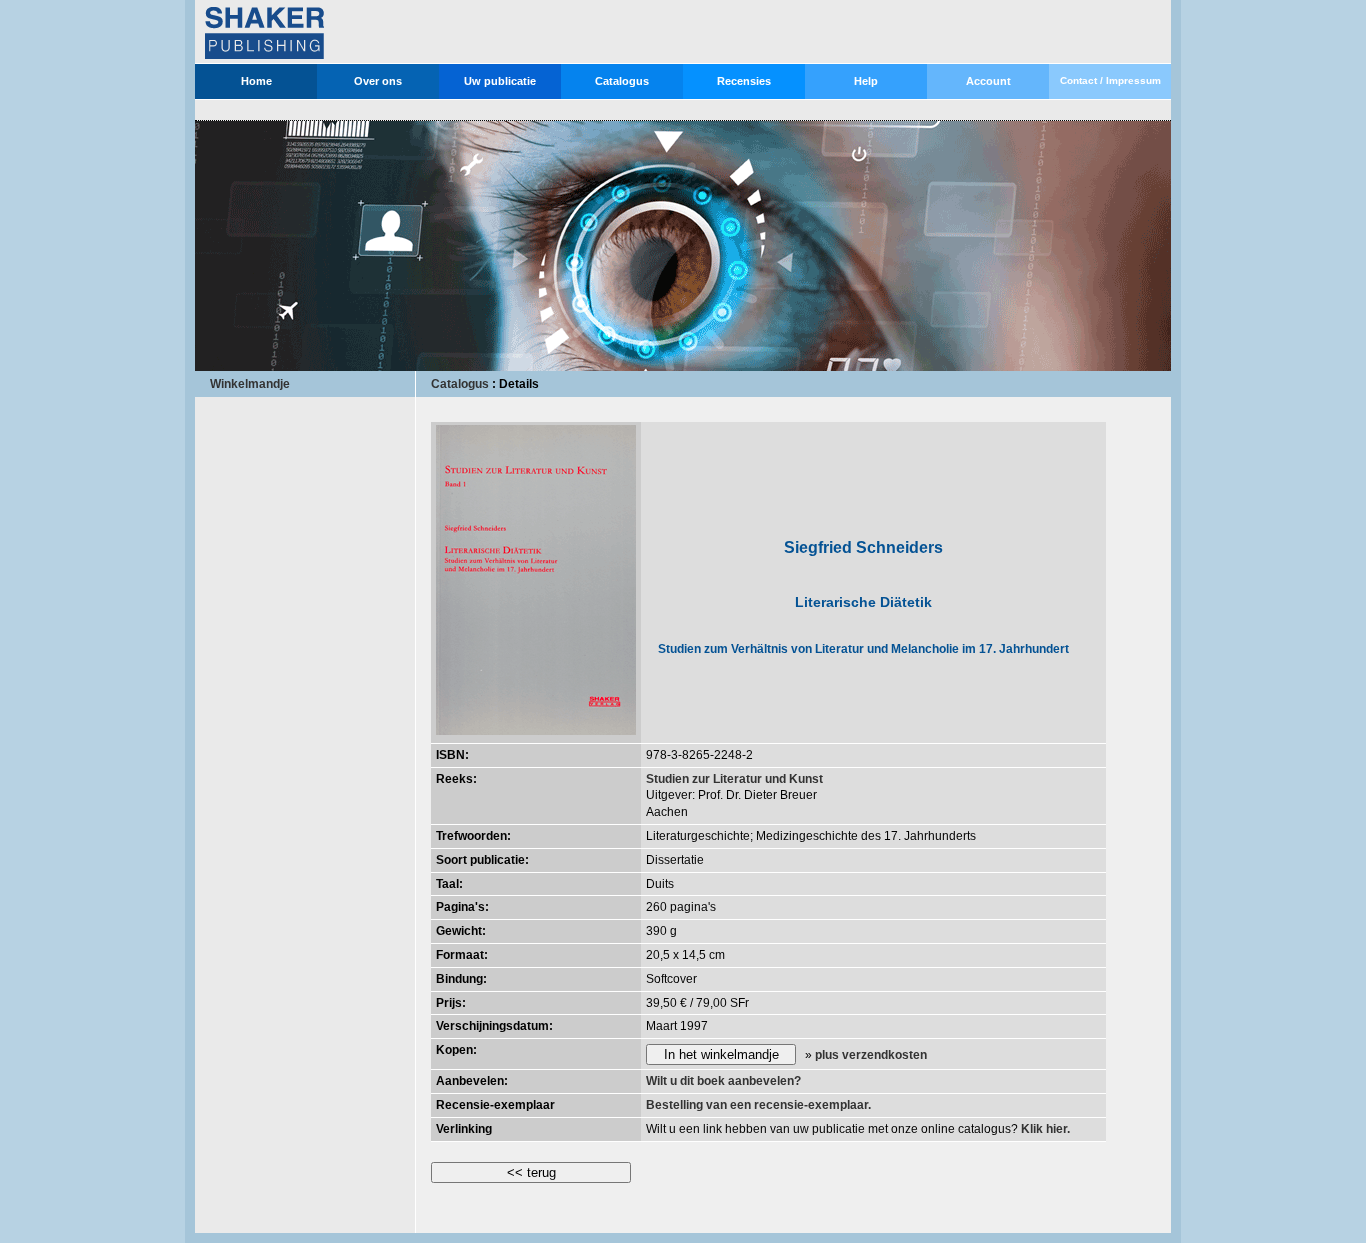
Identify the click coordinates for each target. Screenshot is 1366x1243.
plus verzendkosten (871, 1055)
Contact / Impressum (1110, 80)
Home (256, 81)
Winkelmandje (250, 384)
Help (866, 81)
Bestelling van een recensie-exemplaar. (758, 1105)
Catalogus (622, 81)
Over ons (378, 81)
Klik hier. (1045, 1129)
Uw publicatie (500, 81)
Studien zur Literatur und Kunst (734, 779)
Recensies (744, 81)
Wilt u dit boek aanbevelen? (723, 1081)
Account (988, 81)
